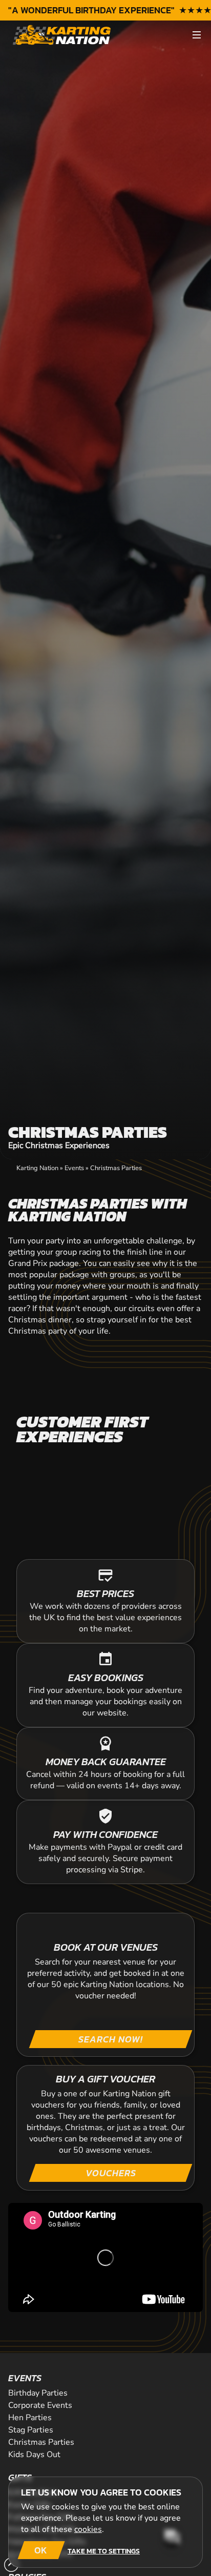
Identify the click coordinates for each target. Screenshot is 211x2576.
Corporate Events (40, 2405)
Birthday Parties (38, 2393)
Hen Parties (30, 2418)
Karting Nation (37, 1168)
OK (41, 2550)
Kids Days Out (34, 2455)
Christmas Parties (116, 1168)
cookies (88, 2529)
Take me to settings (104, 2551)
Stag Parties (31, 2430)
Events (74, 1168)
